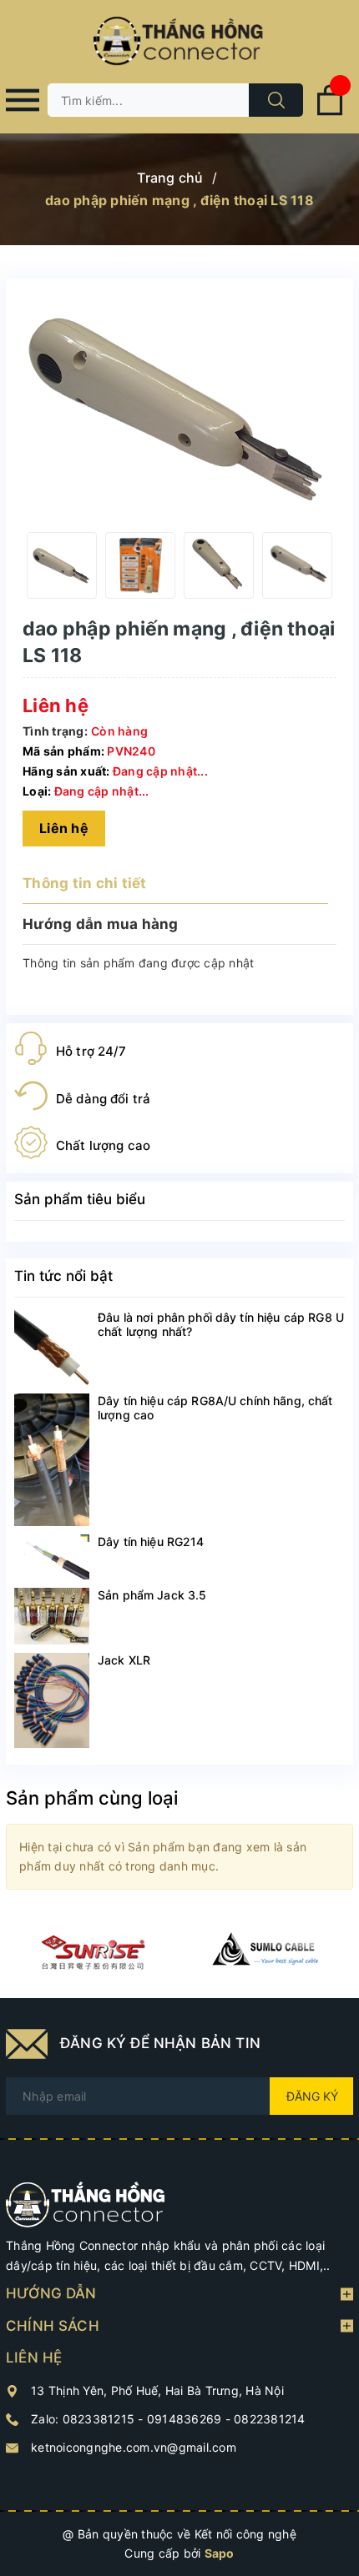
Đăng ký (312, 2096)
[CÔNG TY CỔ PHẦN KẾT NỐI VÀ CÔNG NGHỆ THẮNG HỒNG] (86, 2203)
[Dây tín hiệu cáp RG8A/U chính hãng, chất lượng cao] (52, 1460)
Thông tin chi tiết (85, 883)
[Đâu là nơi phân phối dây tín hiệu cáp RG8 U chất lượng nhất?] (52, 1348)
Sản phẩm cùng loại (92, 1798)
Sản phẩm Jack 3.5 (152, 1595)
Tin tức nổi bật (63, 1276)
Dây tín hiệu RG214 (151, 1542)
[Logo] (179, 42)
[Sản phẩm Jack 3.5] (52, 1616)
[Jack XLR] (52, 1700)
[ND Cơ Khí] (93, 1952)
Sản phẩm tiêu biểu (80, 1199)
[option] (62, 565)
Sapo (220, 2553)
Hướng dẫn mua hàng (101, 924)
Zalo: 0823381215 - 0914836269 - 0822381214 (168, 2419)
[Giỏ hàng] (330, 112)
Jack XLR (124, 1660)
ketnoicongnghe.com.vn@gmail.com (134, 2447)
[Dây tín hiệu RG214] (52, 1557)
